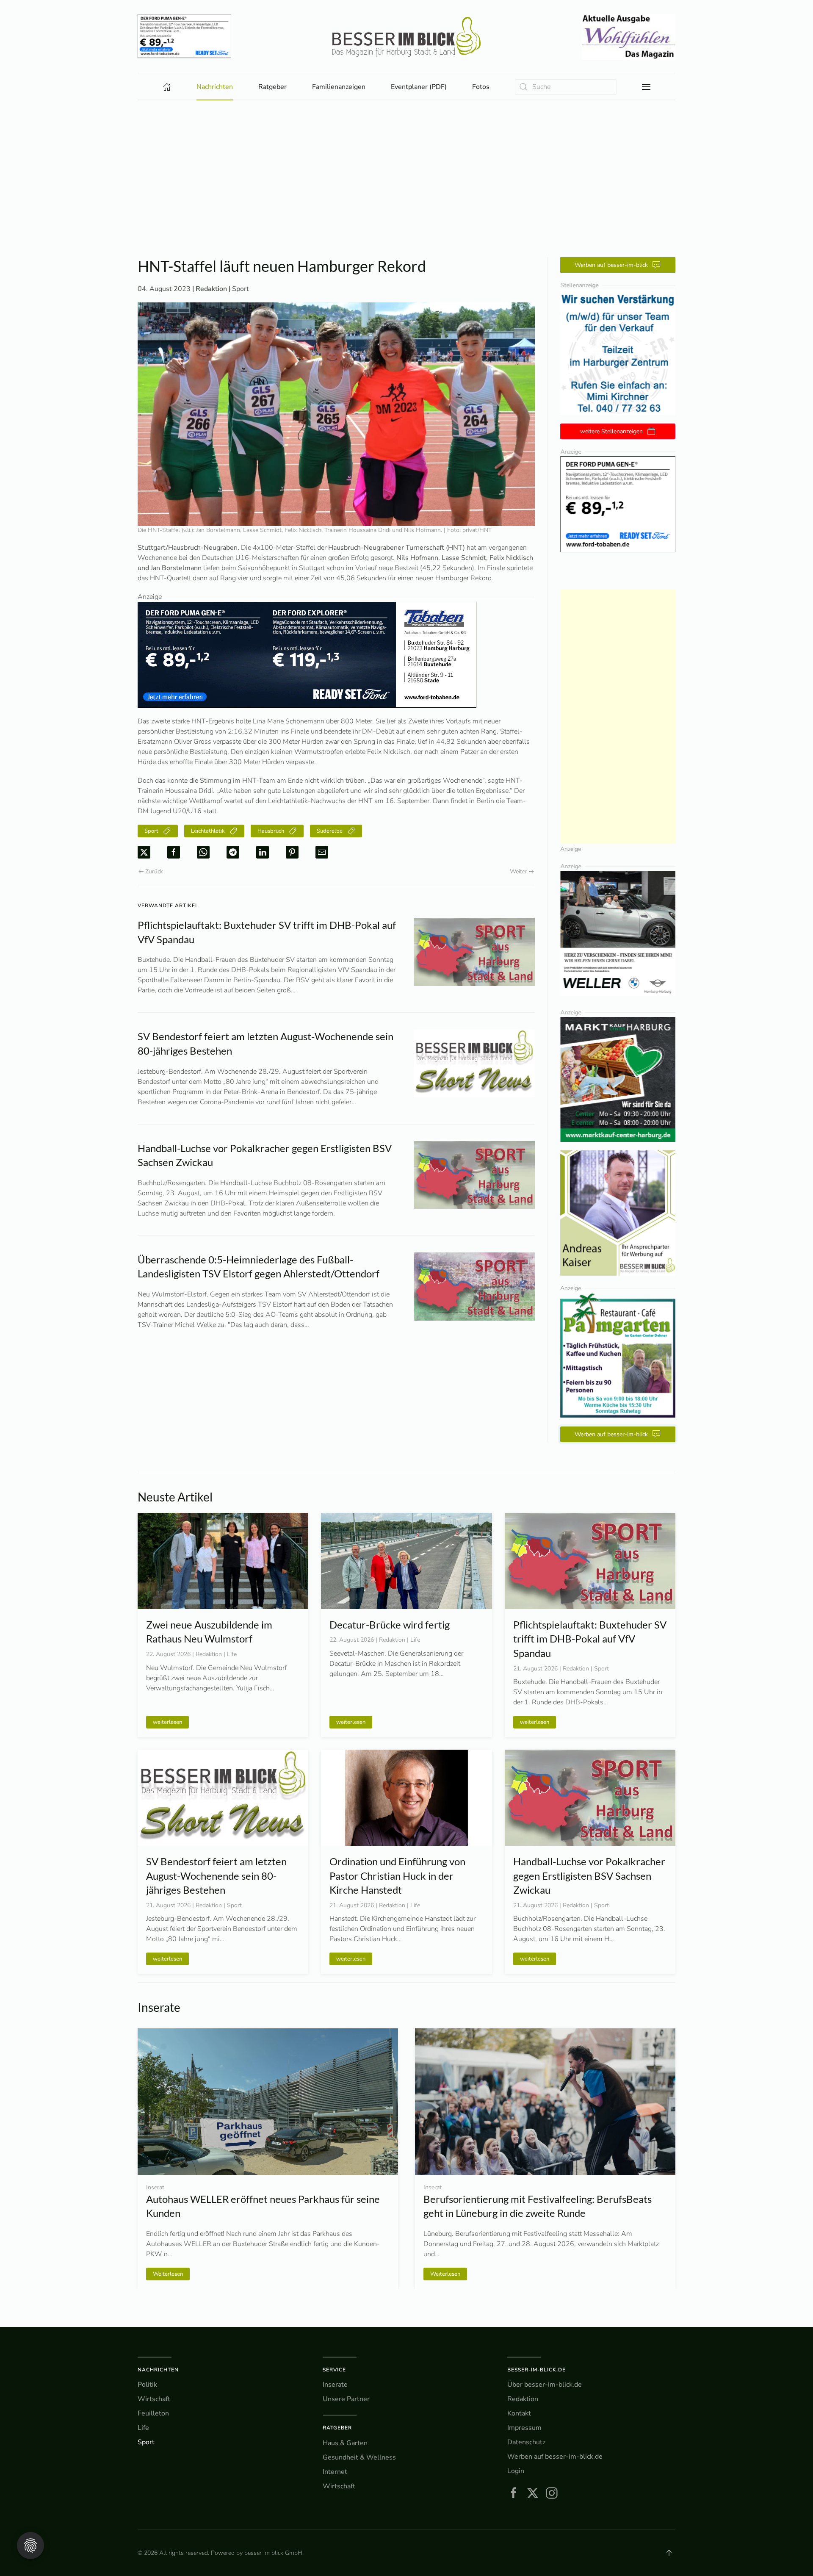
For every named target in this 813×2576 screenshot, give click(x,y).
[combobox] (566, 87)
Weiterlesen (445, 2274)
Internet (335, 2472)
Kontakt (519, 2413)
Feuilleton (153, 2413)
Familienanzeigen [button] (339, 87)
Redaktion (523, 2399)
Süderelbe (330, 831)
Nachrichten (158, 2370)
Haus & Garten (345, 2443)
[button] (646, 87)
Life (143, 2428)
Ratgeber (337, 2428)
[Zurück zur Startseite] (406, 37)
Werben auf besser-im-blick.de (555, 2457)
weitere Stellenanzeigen (611, 431)
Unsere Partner (346, 2399)
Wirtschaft (154, 2399)
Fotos (481, 87)
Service (334, 2370)
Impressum (524, 2428)
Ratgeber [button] (272, 87)
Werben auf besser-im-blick (611, 265)
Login (516, 2471)
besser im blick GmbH (273, 2553)
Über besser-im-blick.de (545, 2385)
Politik (147, 2385)
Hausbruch (271, 831)
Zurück (154, 871)
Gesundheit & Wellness (359, 2457)
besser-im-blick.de (536, 2370)
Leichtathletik (208, 831)
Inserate (335, 2385)
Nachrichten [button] (215, 87)
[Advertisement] (406, 164)
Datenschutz (526, 2442)
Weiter (518, 871)
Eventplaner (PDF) (419, 87)
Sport (241, 289)
